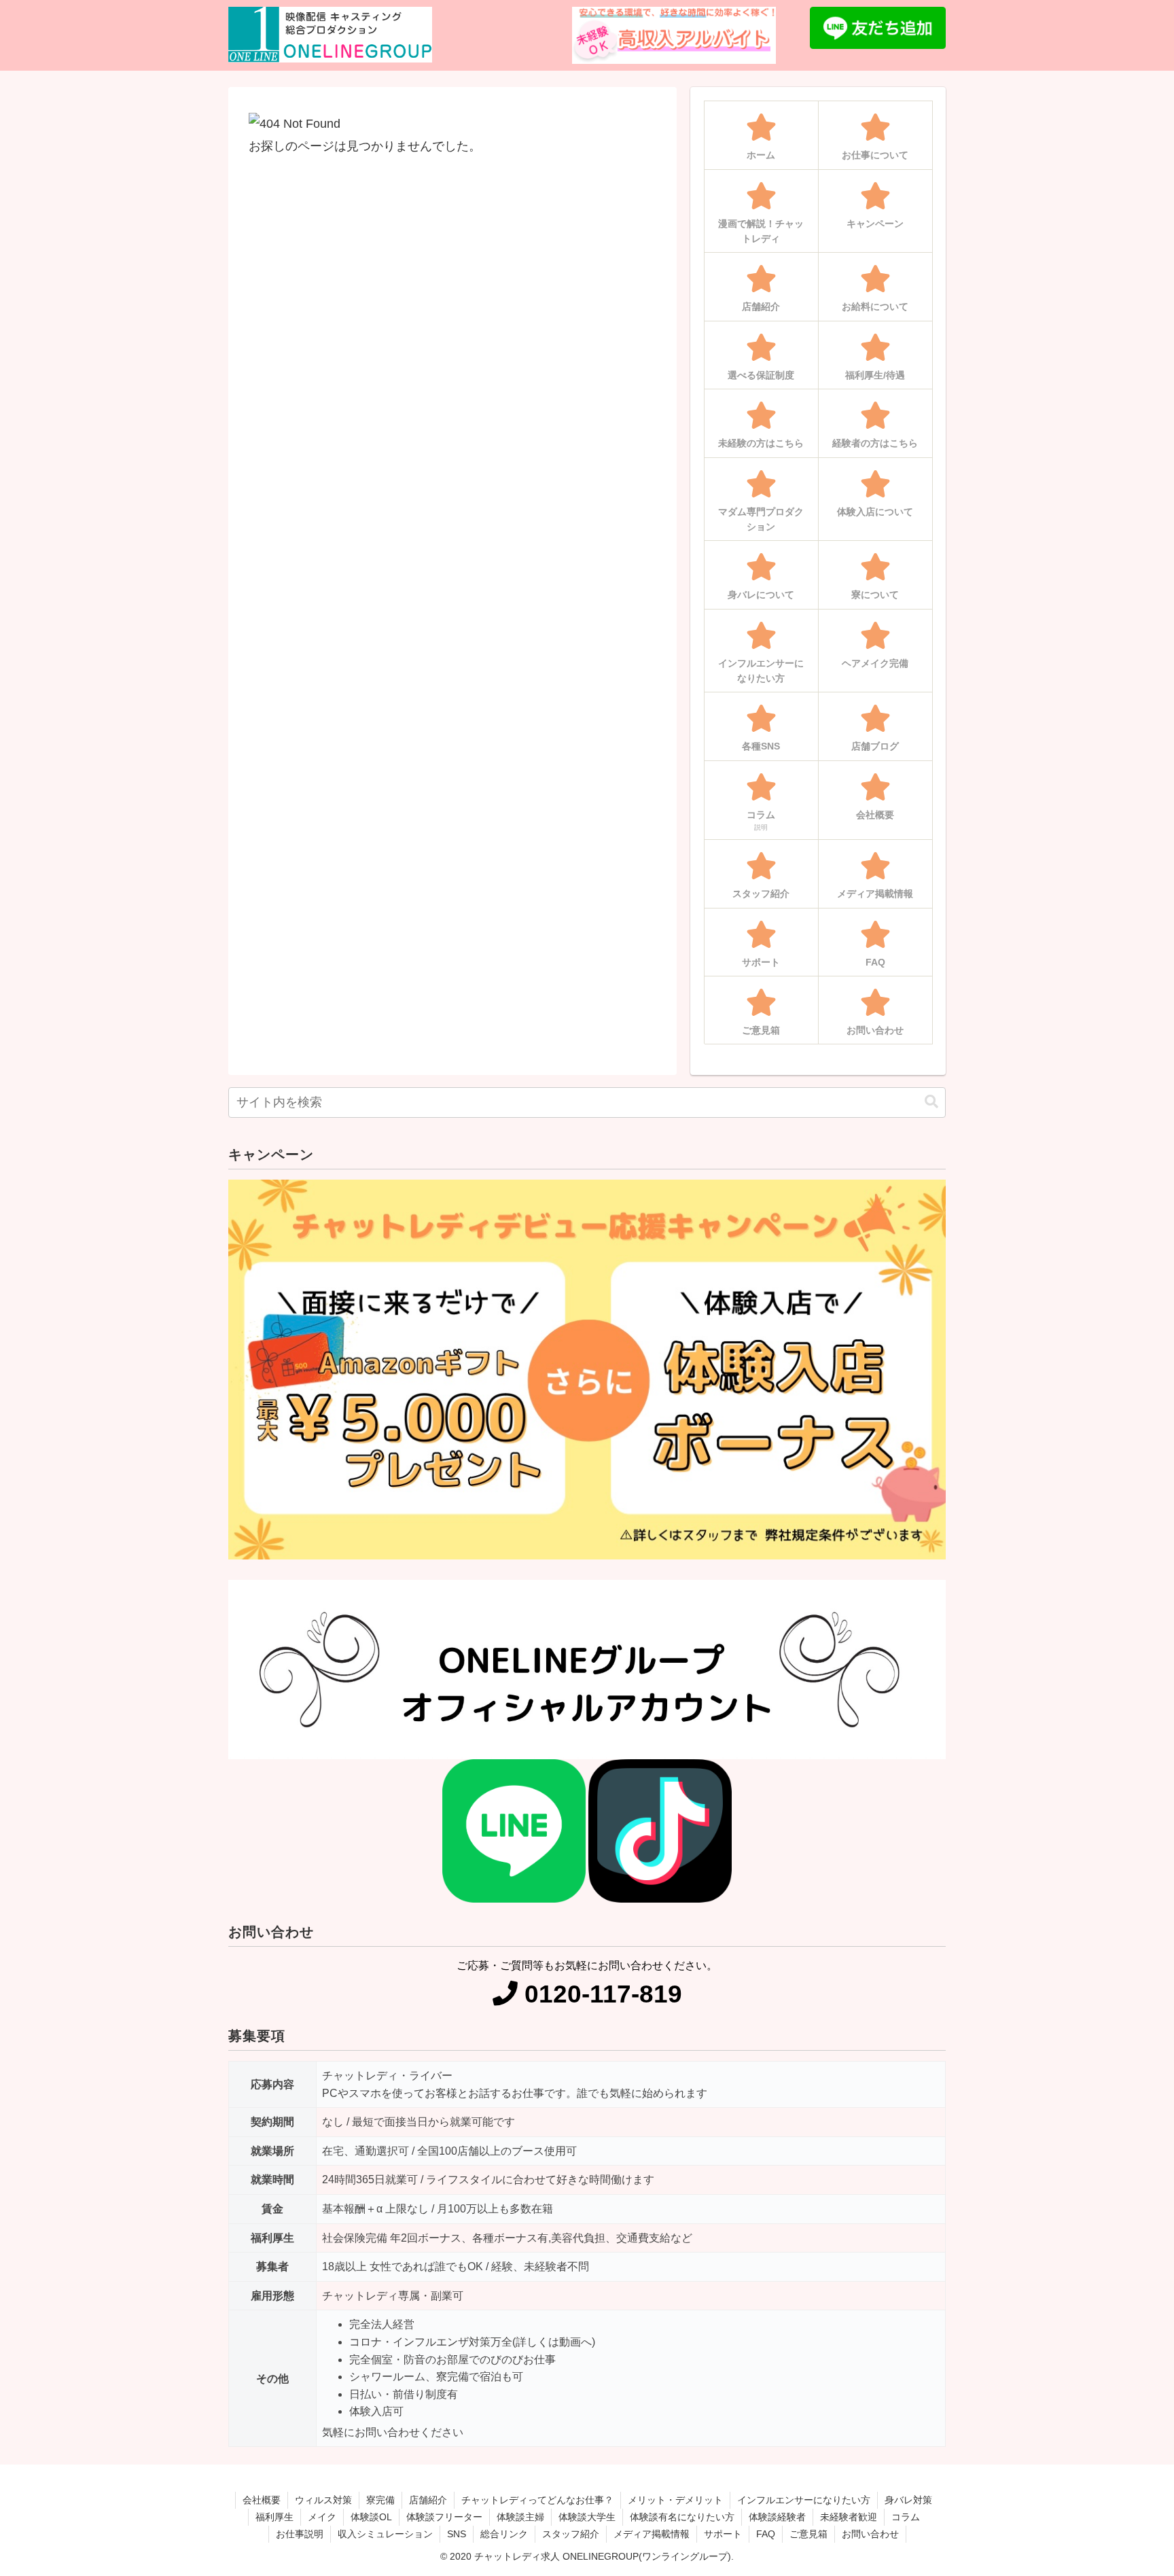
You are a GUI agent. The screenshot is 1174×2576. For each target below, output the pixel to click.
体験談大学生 (587, 2517)
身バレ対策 (908, 2500)
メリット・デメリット (675, 2500)
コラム (906, 2517)
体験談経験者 (777, 2517)
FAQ (766, 2534)
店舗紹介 (428, 2500)
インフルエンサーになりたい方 (804, 2500)
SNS (457, 2534)
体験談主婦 (520, 2517)
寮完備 (380, 2500)
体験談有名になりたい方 (682, 2517)
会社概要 (262, 2500)
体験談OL (371, 2517)
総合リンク (504, 2534)
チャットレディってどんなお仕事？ (537, 2500)
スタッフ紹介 (571, 2534)
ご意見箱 (808, 2534)
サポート (723, 2534)
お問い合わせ (870, 2534)
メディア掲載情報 (652, 2534)
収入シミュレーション (385, 2534)
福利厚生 (274, 2517)
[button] (931, 1102)
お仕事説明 (300, 2534)
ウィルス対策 (323, 2500)
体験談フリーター (444, 2517)
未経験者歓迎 (849, 2517)
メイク (322, 2517)
